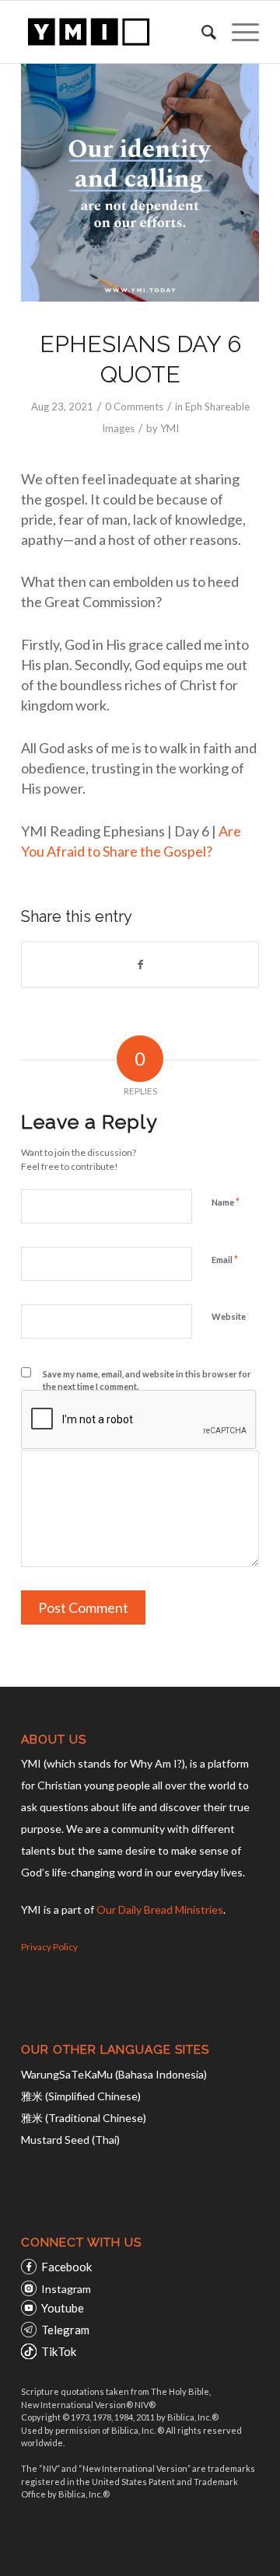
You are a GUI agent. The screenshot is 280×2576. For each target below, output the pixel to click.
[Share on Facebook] (140, 965)
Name (226, 1202)
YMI (170, 428)
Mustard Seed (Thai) (70, 2140)
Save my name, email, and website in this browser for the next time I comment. (147, 1380)
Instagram (66, 2289)
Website (229, 1316)
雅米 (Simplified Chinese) (81, 2096)
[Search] (201, 32)
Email (225, 1259)
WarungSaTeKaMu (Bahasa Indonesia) (114, 2074)
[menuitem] (201, 32)
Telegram (65, 2330)
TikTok (59, 2351)
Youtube (63, 2308)
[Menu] (238, 32)
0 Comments (134, 407)
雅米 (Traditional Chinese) (84, 2118)
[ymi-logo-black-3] (116, 32)
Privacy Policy (49, 1947)
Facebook (66, 2267)
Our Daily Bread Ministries (160, 1909)
